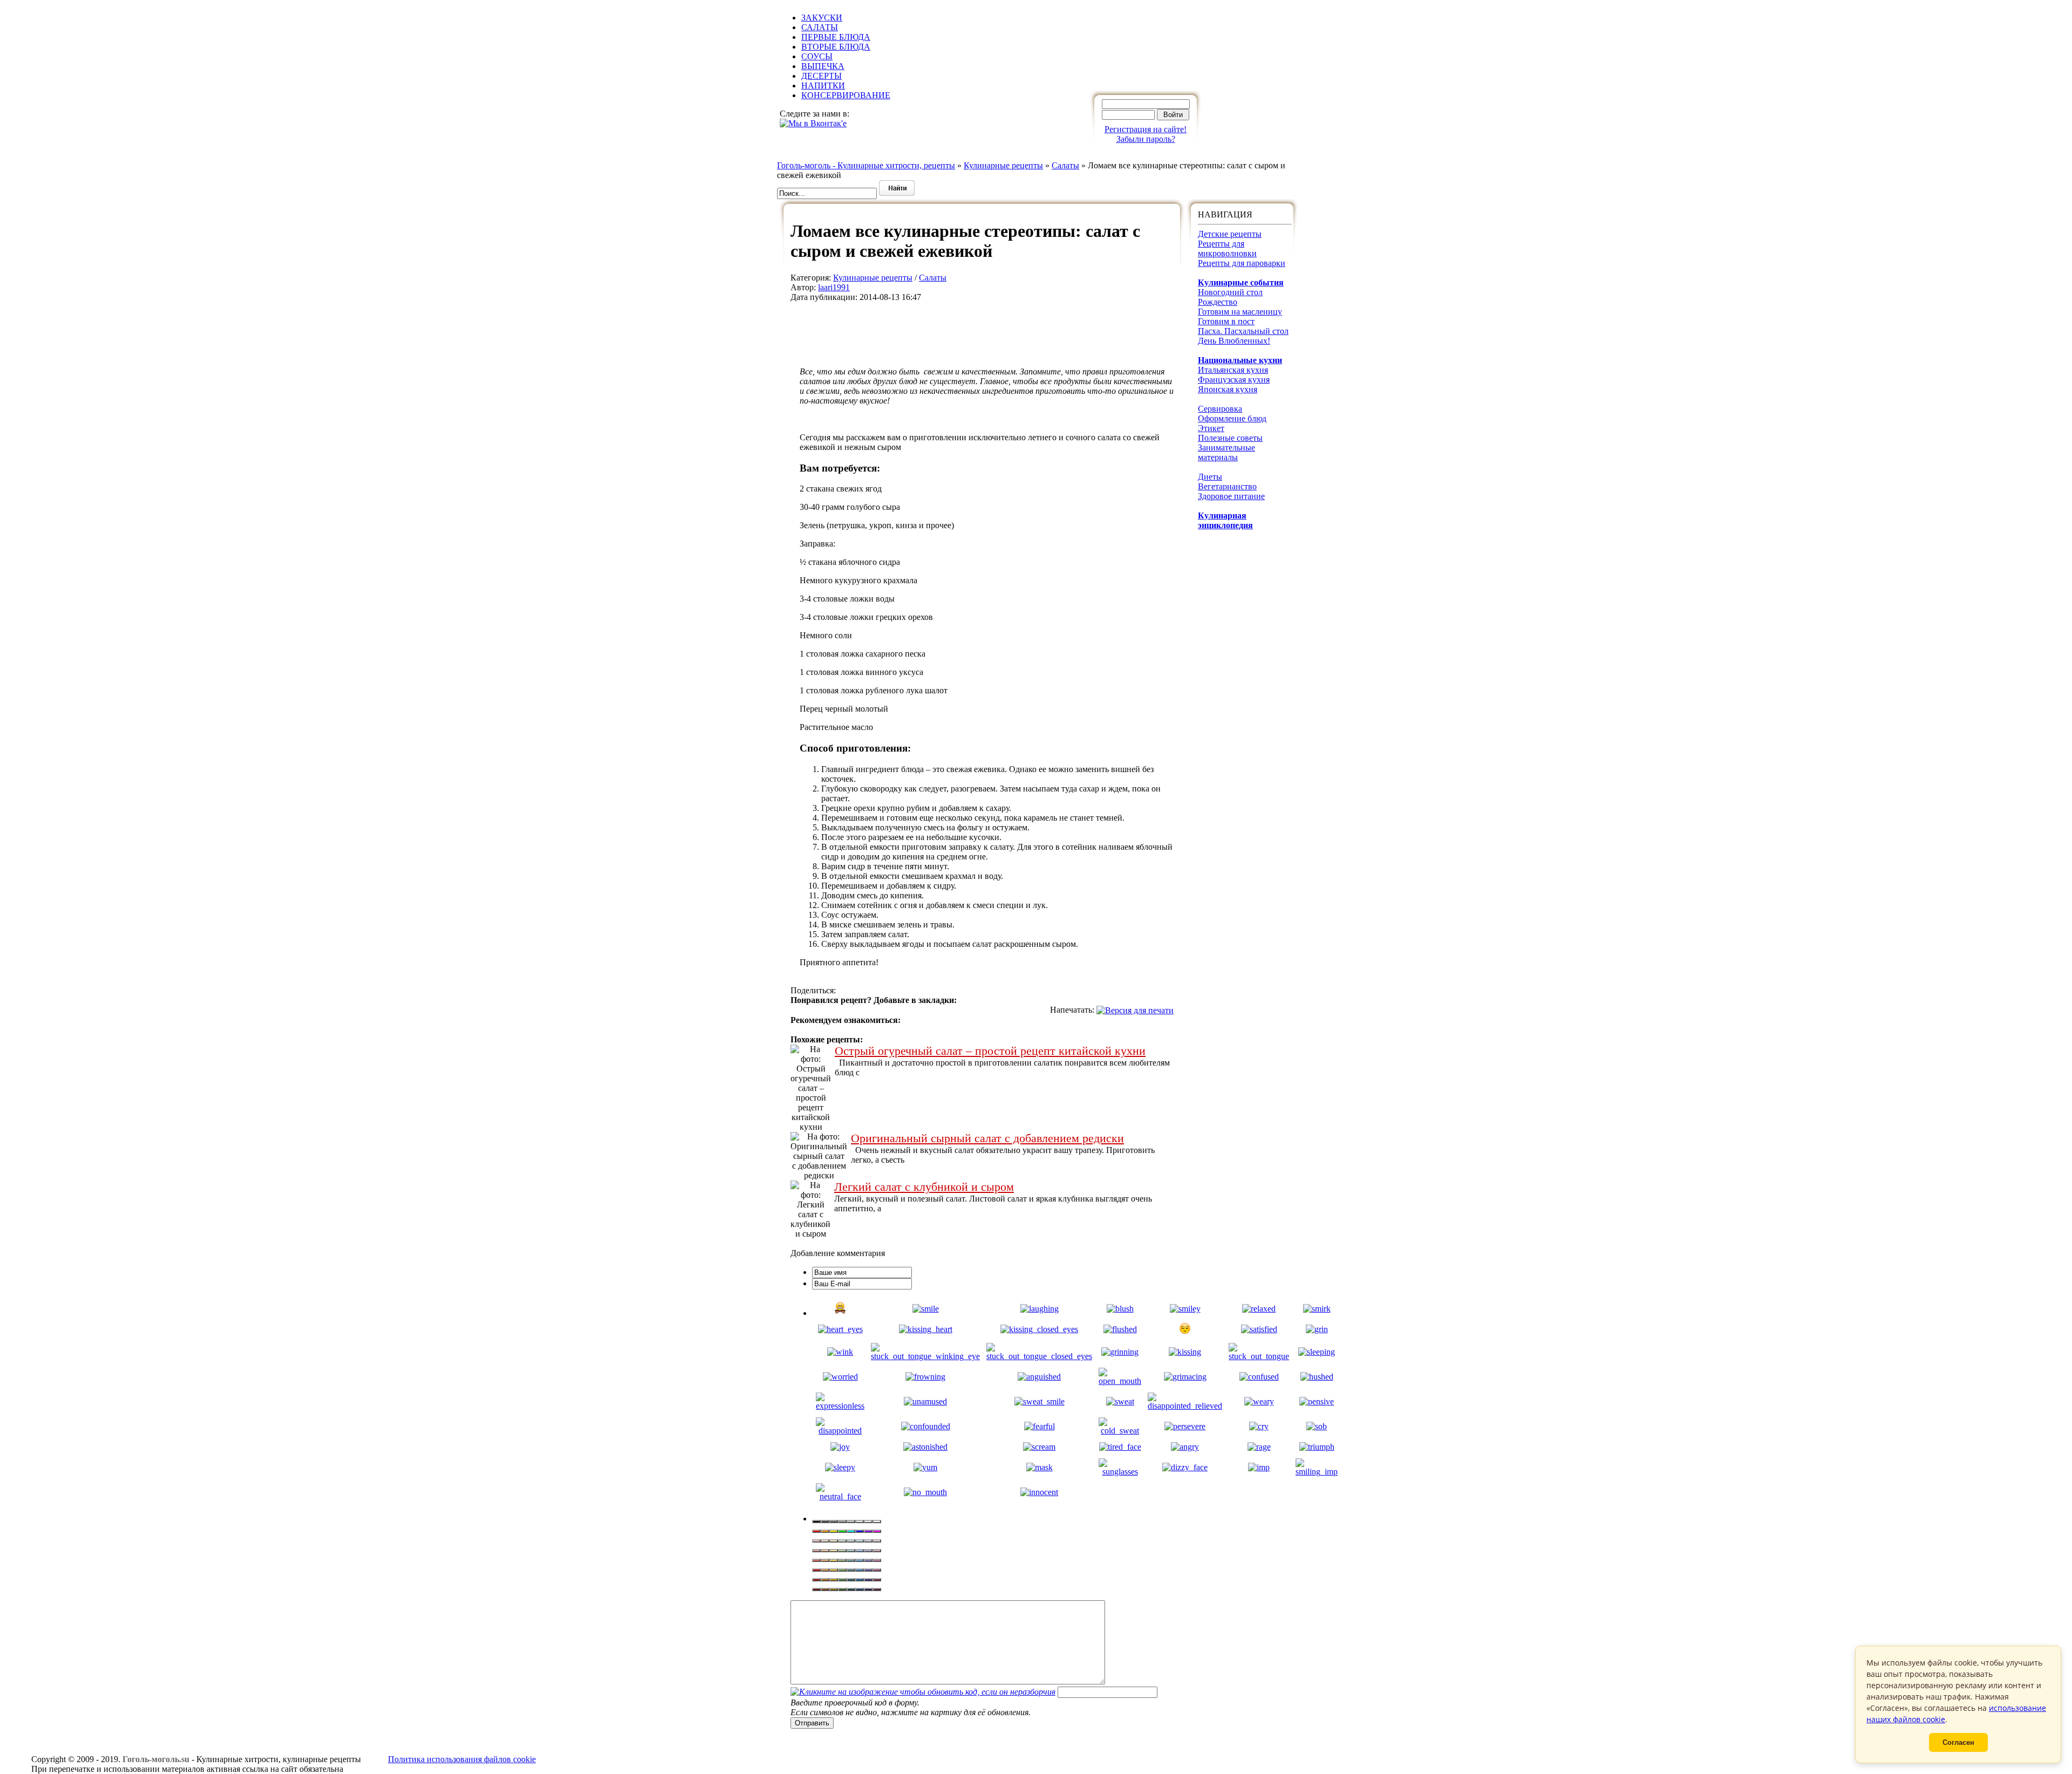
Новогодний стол (1230, 292)
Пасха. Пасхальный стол (1243, 331)
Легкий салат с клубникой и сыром (924, 1187)
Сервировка (1220, 409)
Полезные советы (1230, 438)
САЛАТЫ (820, 27)
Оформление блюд (1232, 418)
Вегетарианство (1227, 486)
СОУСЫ (817, 56)
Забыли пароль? (1146, 139)
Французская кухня (1234, 380)
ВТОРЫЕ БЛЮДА (836, 47)
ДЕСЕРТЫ (822, 76)
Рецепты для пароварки (1242, 263)
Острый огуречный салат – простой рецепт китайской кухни (990, 1051)
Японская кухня (1228, 389)
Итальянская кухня (1233, 370)
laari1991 (834, 287)
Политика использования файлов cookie (462, 1759)
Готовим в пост (1226, 321)
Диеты (1210, 477)
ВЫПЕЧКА (823, 66)
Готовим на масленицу (1240, 312)
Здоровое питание (1231, 496)
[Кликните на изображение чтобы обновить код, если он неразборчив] (923, 1692)
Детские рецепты (1230, 234)
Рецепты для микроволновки (1227, 248)
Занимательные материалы (1226, 452)
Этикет (1211, 428)
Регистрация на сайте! (1146, 129)
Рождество (1218, 302)
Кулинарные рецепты (873, 278)
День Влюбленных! (1234, 341)
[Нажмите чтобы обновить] (923, 1692)
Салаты (933, 278)
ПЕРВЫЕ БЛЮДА (836, 37)
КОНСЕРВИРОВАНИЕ (846, 95)
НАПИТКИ (823, 86)
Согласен (1958, 1742)
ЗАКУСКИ (822, 18)
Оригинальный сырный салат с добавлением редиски (987, 1138)
